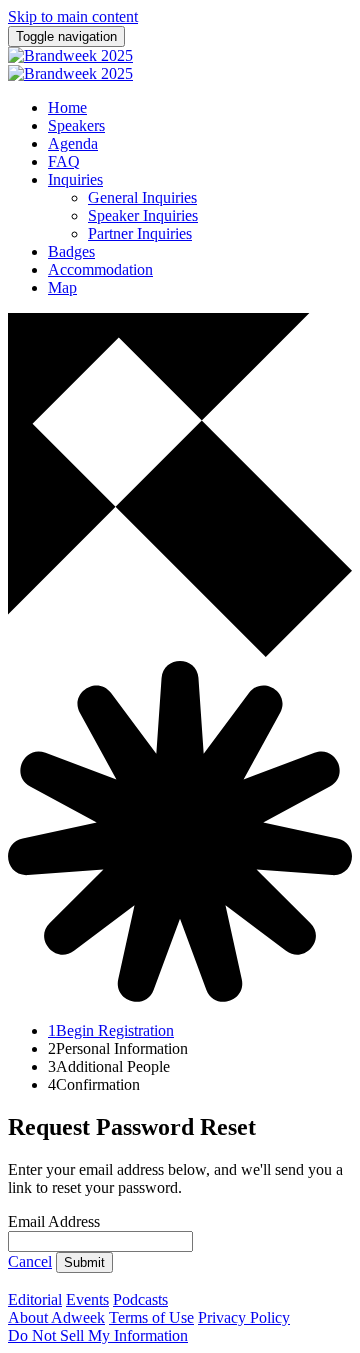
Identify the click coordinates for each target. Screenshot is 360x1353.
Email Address (54, 1221)
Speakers (76, 125)
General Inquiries (142, 197)
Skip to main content (73, 16)
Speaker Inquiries (143, 215)
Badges (71, 251)
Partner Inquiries (140, 233)
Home (67, 107)
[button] (30, 1261)
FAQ (64, 161)
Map (62, 287)
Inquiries (75, 179)
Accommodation (100, 269)
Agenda (73, 143)
